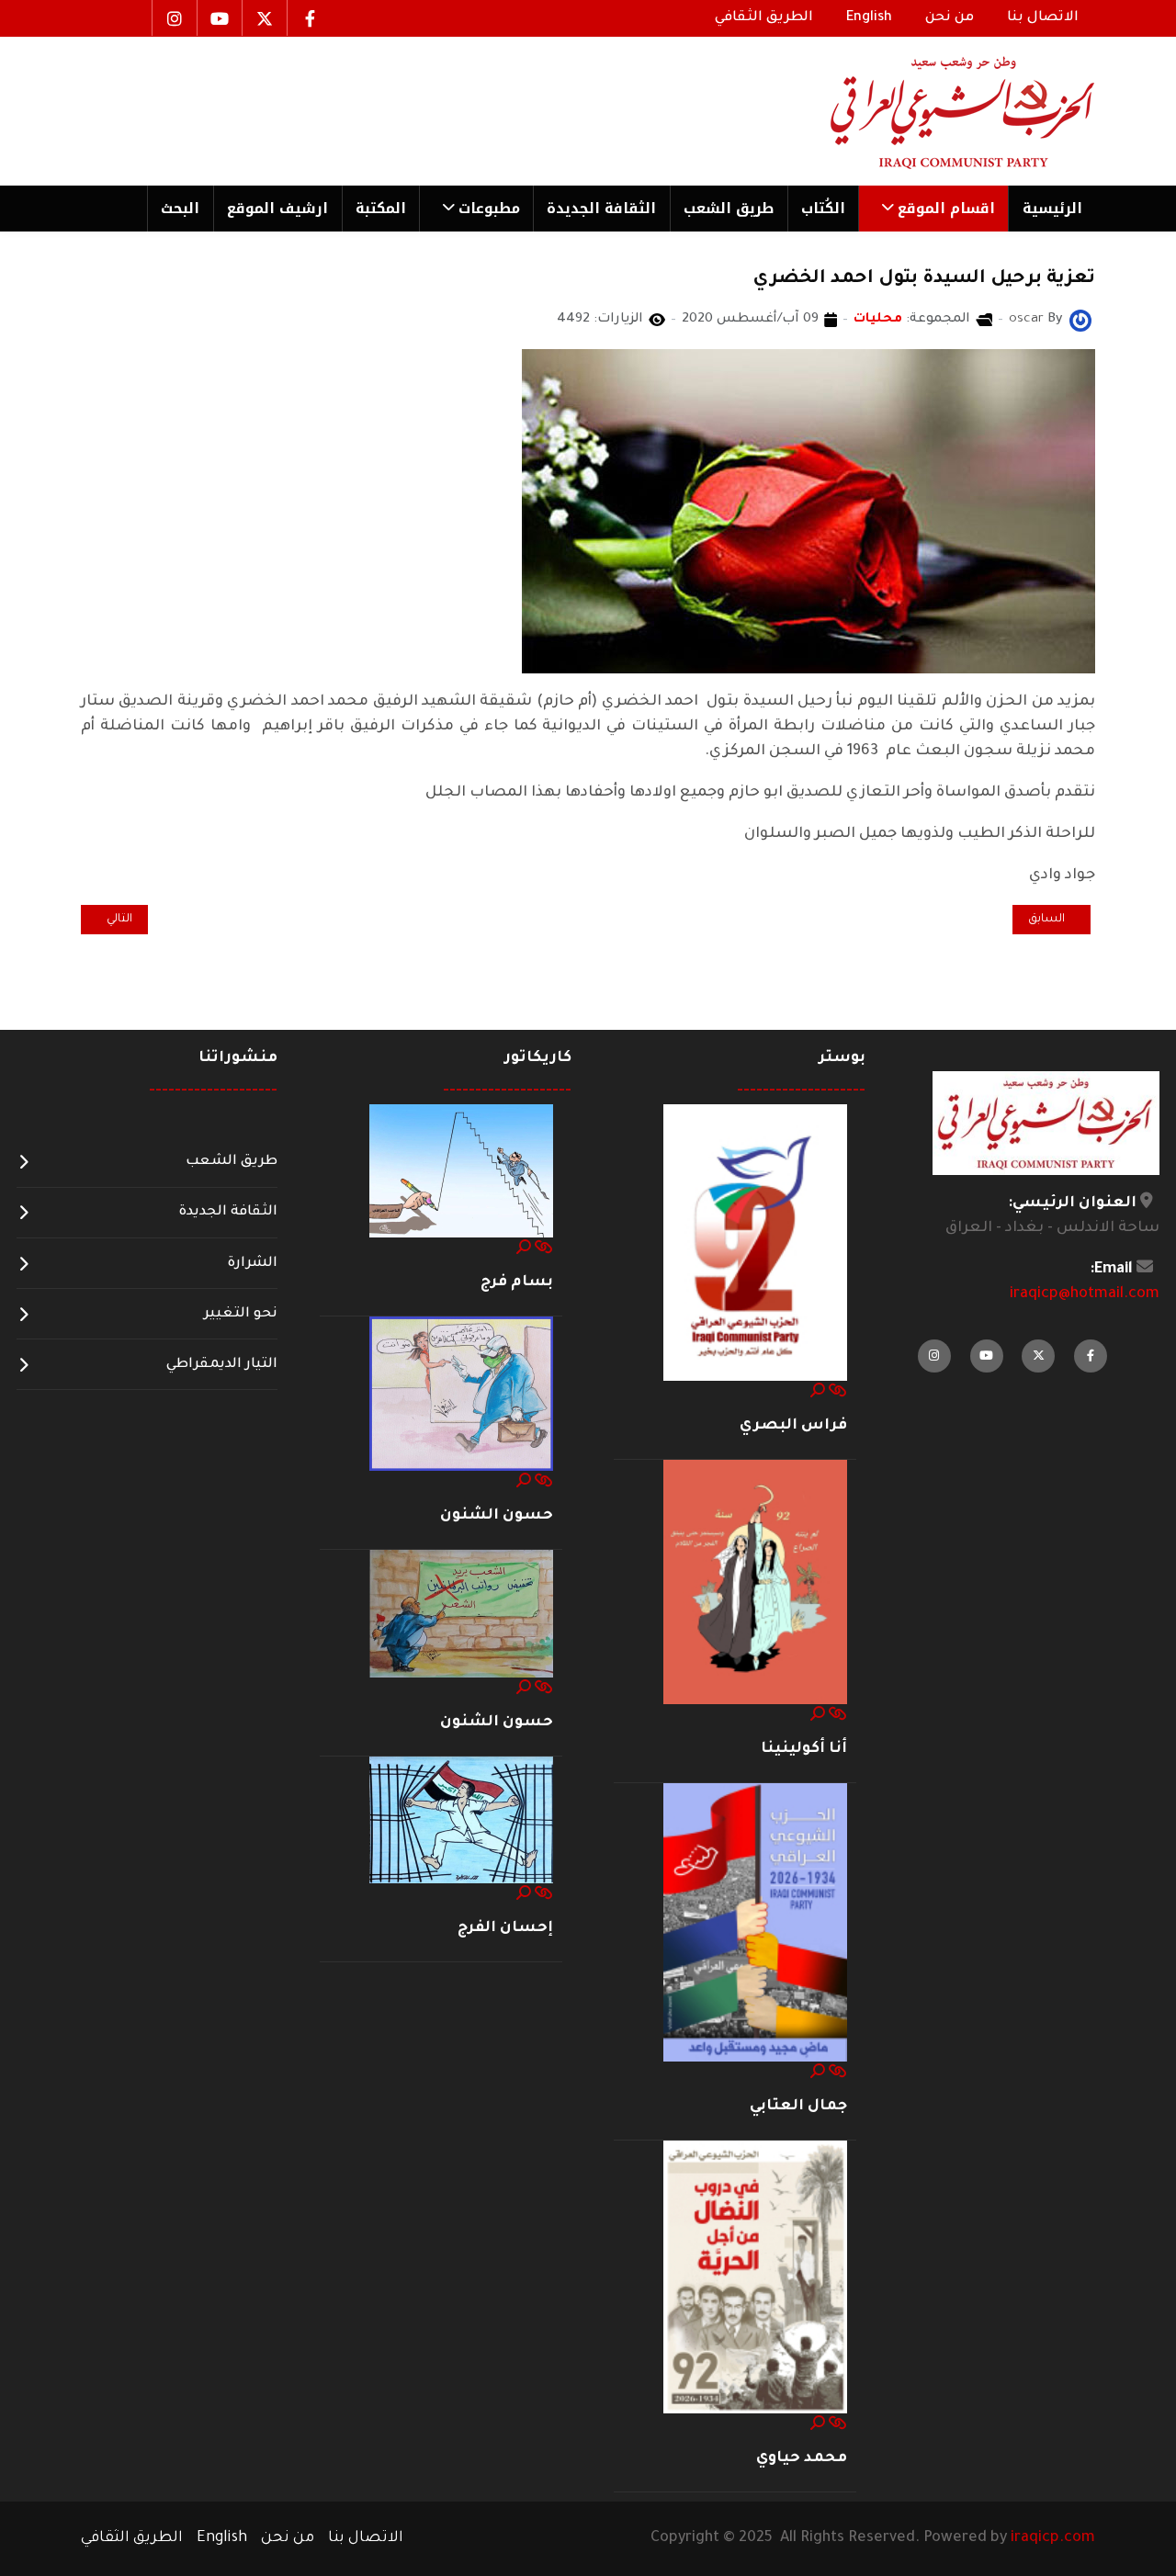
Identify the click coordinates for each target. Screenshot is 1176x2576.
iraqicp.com (1053, 2538)
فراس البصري (793, 1426)
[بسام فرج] (461, 1172)
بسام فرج (517, 1282)
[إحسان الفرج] (461, 1821)
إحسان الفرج (505, 1928)
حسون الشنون (497, 1516)
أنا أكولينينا (804, 1749)
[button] (933, 209)
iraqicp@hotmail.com (1085, 1294)
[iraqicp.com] (936, 111)
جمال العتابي (798, 2107)
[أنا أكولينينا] (755, 1583)
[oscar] (1080, 322)
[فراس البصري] (755, 1243)
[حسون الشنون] (461, 1395)
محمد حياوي (802, 2458)
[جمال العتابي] (755, 1924)
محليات (878, 320)
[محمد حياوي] (755, 2278)
